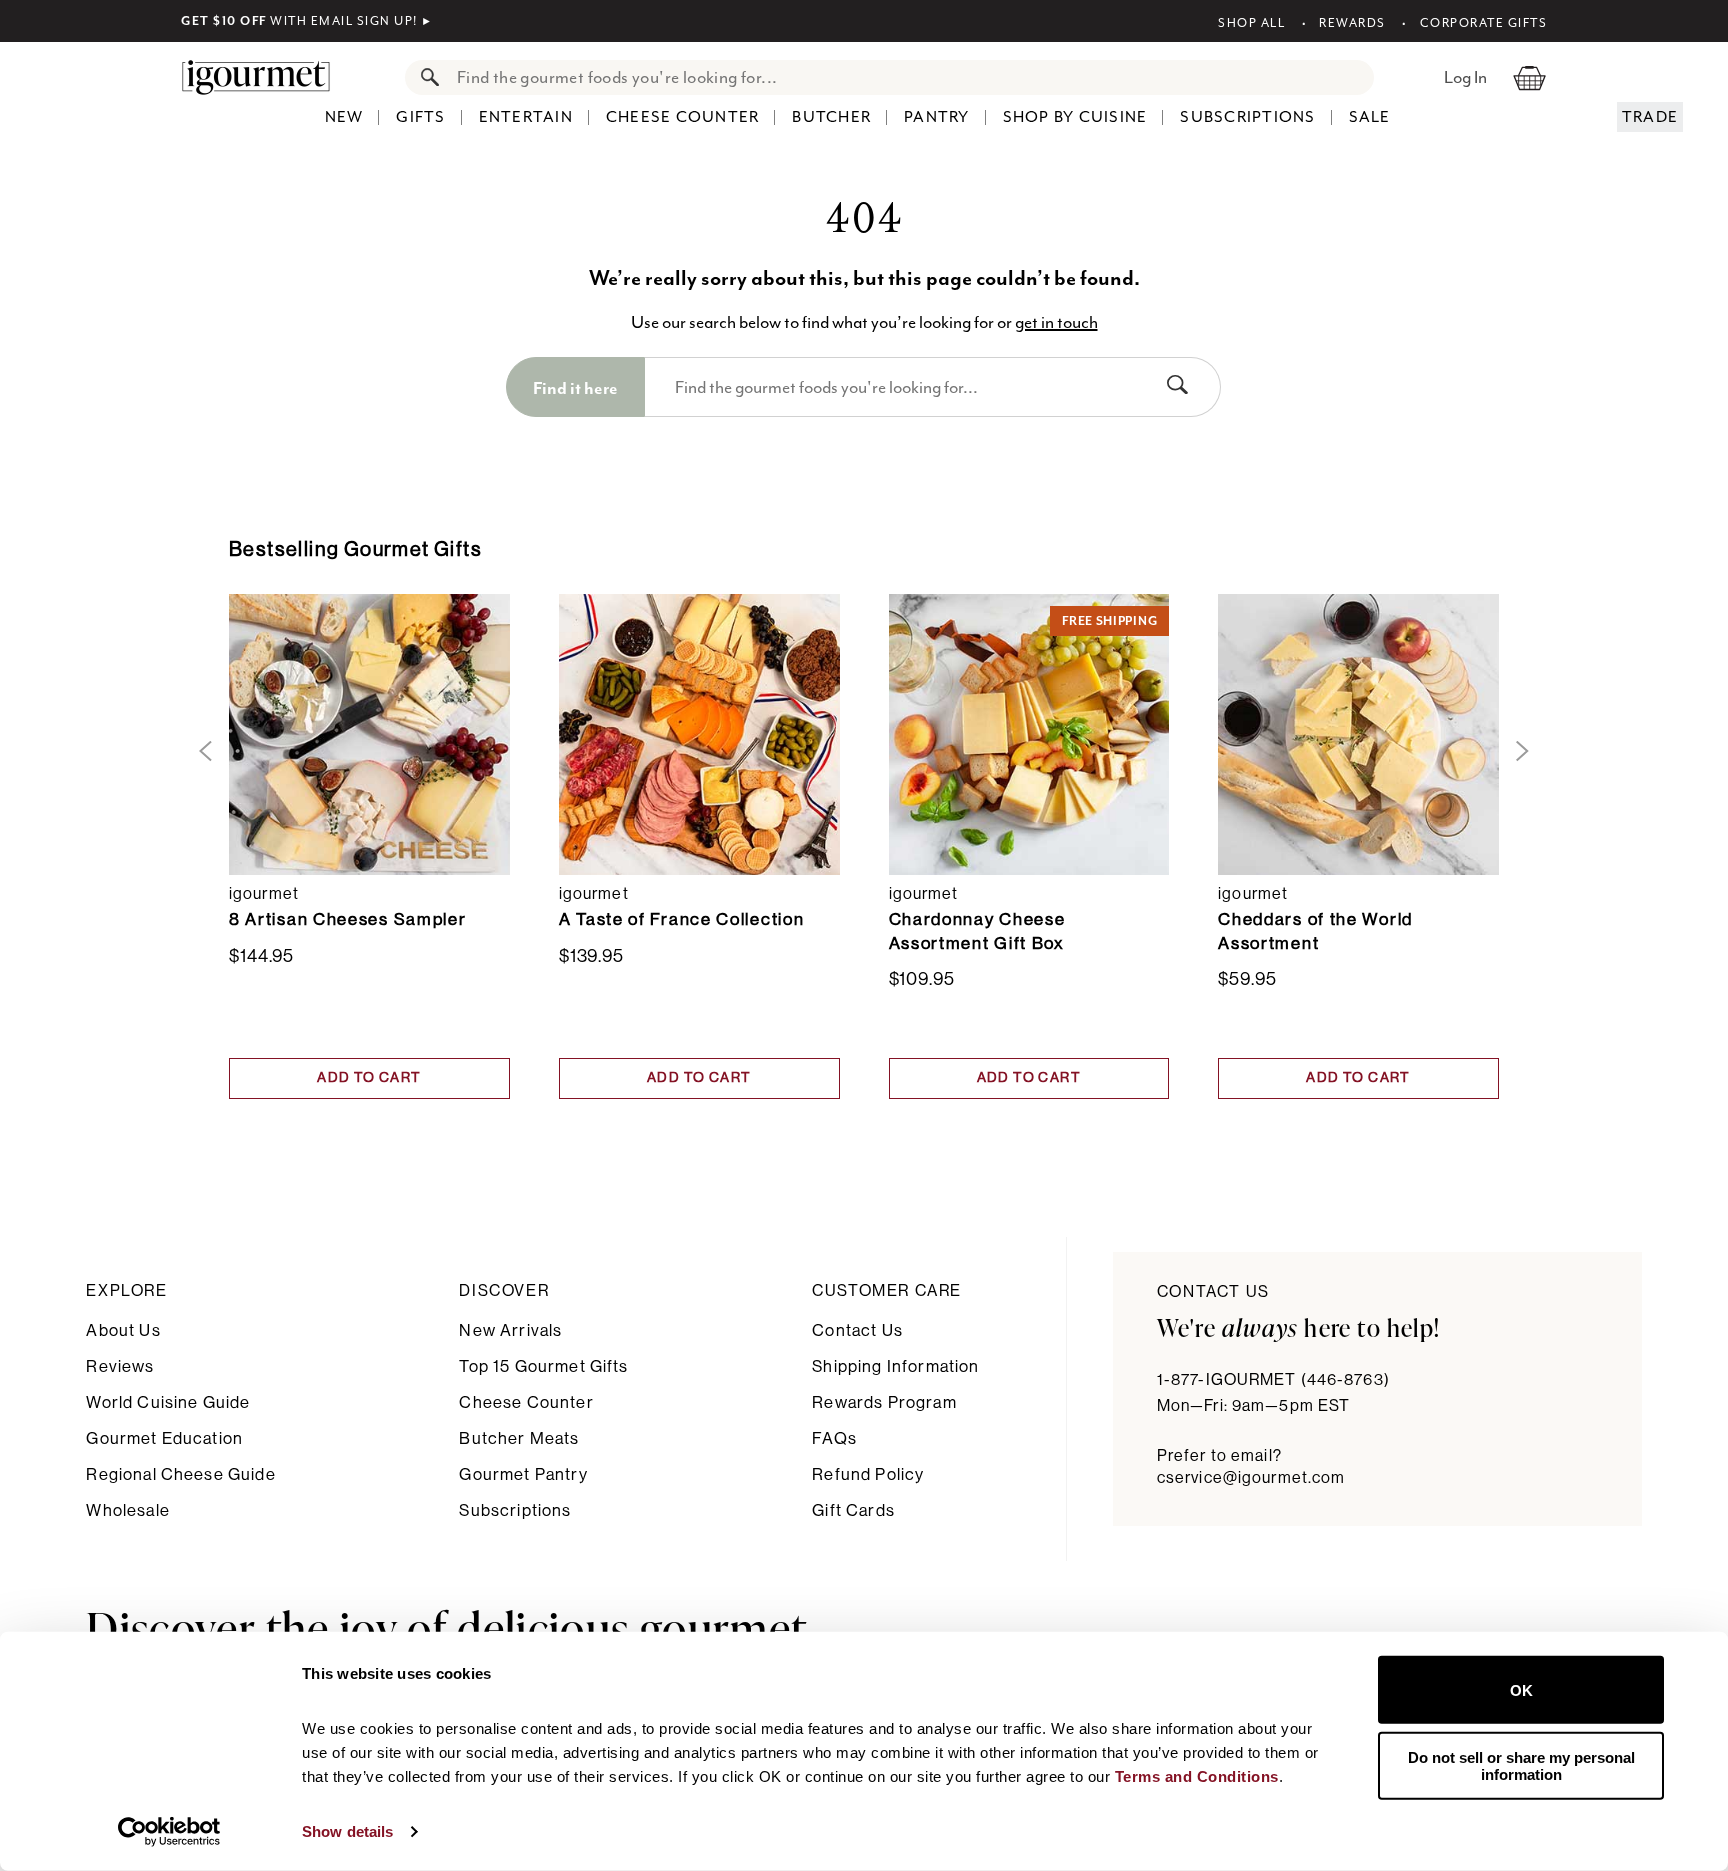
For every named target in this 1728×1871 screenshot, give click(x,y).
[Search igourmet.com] (425, 77)
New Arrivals (510, 1330)
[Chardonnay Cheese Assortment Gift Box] (1029, 734)
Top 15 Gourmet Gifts (543, 1366)
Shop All (1251, 23)
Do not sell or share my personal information (1521, 1765)
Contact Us (857, 1330)
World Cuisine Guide (168, 1402)
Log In (1465, 77)
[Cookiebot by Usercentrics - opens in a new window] (169, 1832)
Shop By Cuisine (1075, 117)
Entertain (526, 117)
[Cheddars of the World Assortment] (1358, 734)
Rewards (1352, 23)
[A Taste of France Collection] (699, 734)
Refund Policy (868, 1474)
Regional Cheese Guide (180, 1474)
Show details (347, 1831)
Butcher (831, 117)
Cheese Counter (683, 117)
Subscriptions (1247, 117)
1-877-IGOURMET (1273, 1380)
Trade (1650, 117)
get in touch (1056, 322)
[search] (909, 77)
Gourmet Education (164, 1438)
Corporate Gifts (1483, 23)
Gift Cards (853, 1510)
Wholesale (127, 1510)
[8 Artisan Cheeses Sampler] (369, 734)
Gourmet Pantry (523, 1474)
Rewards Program (884, 1402)
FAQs (834, 1438)
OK (1521, 1689)
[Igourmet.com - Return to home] (266, 77)
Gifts (420, 117)
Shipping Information (895, 1366)
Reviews (120, 1366)
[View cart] (1529, 77)
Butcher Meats (519, 1438)
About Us (123, 1330)
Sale (1370, 117)
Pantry (937, 117)
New (344, 117)
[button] (202, 751)
